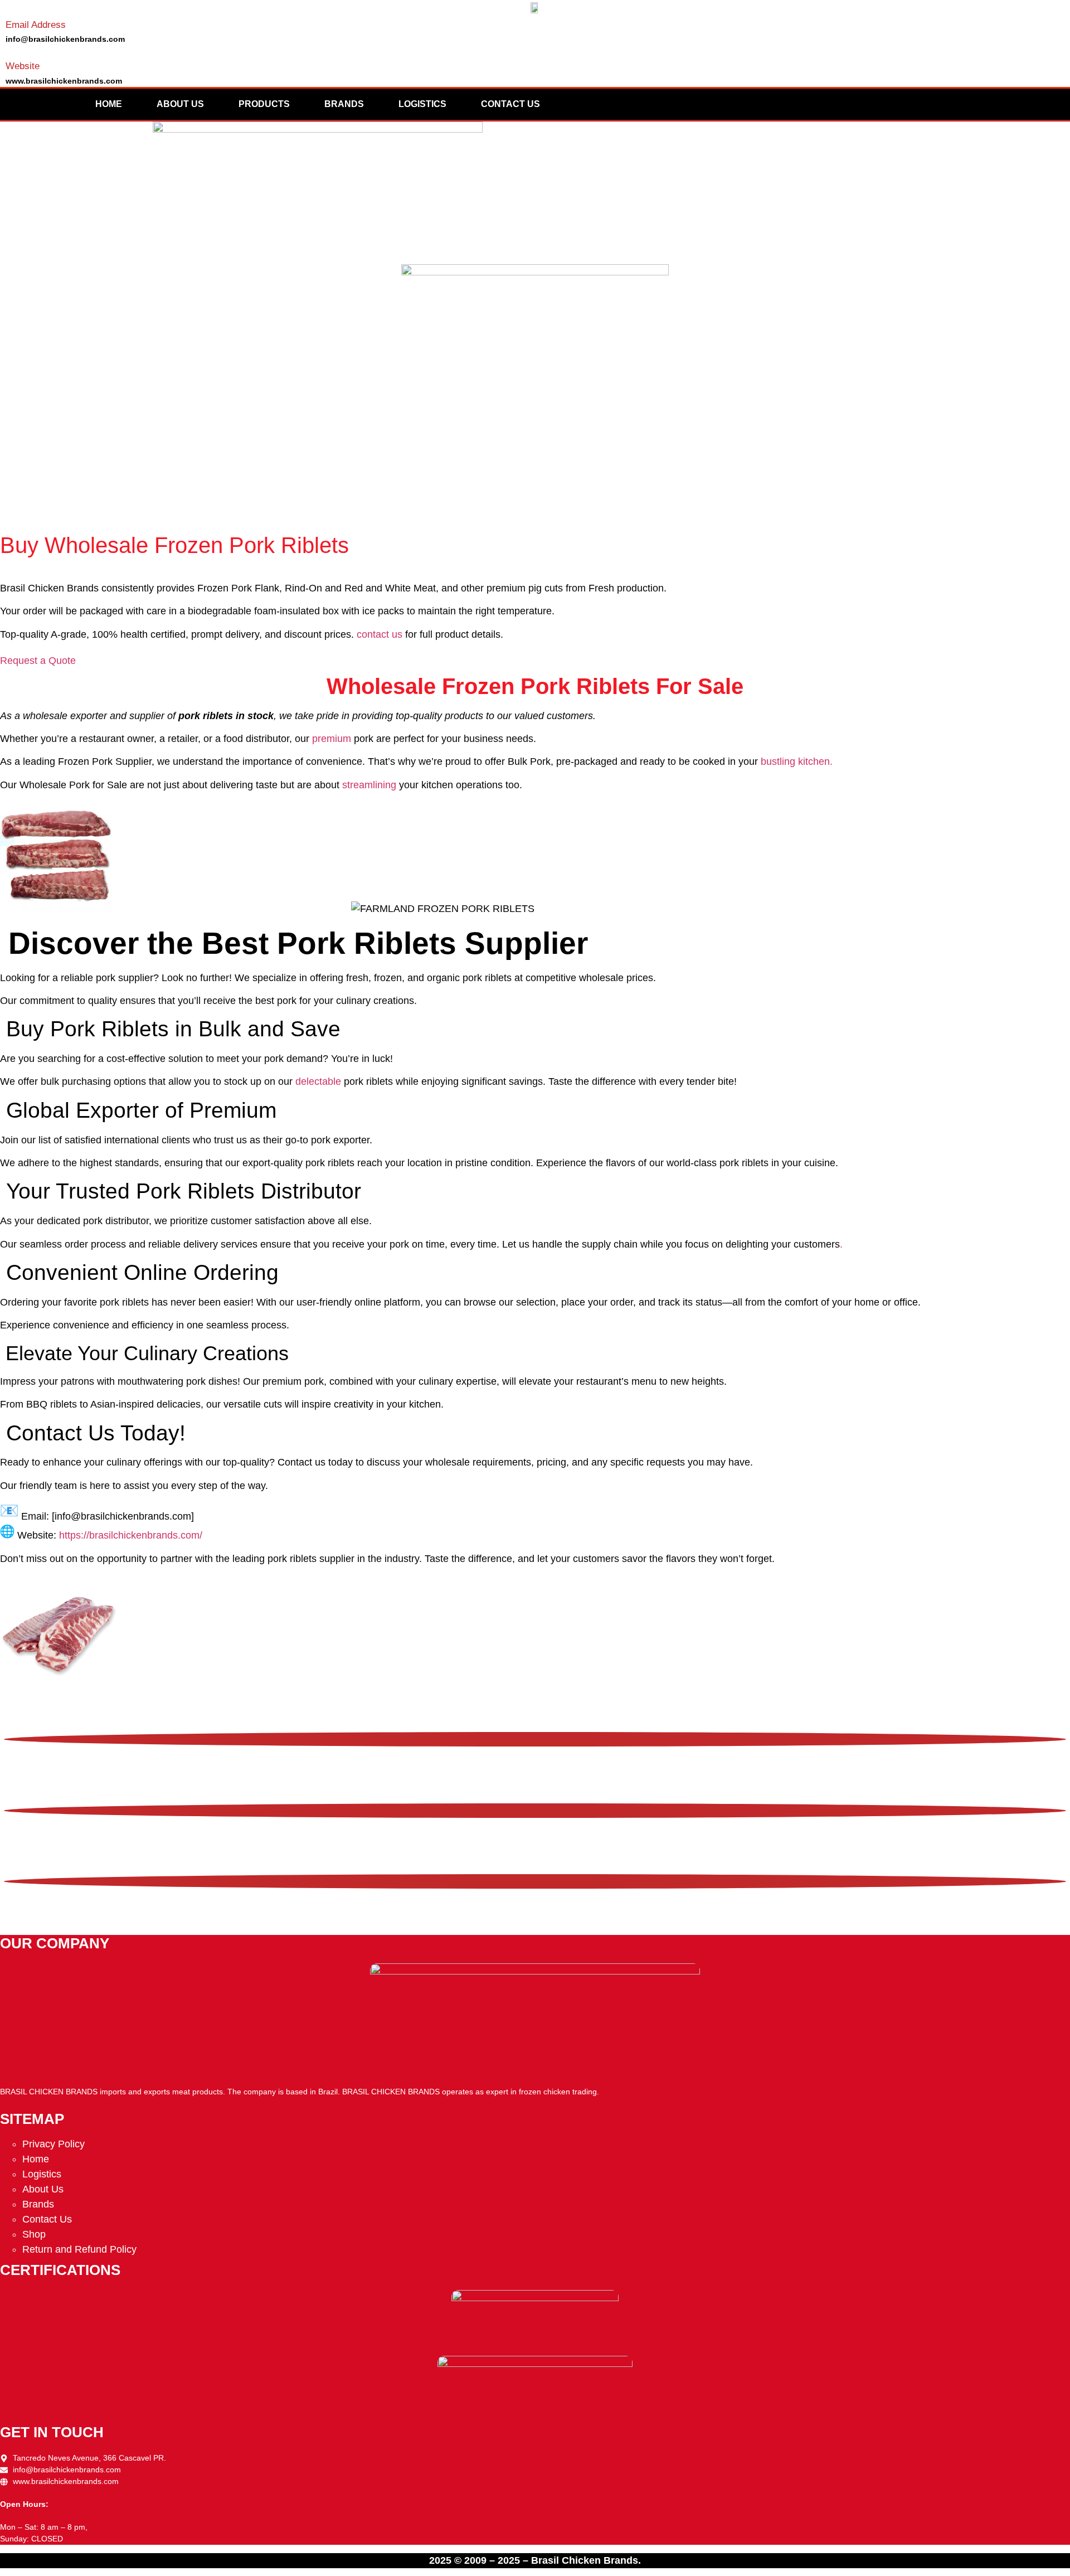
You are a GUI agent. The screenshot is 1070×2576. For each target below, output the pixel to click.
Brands (344, 104)
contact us (380, 634)
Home (109, 104)
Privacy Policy (53, 2144)
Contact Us (510, 104)
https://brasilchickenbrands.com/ (131, 1535)
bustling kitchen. (797, 761)
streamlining (369, 785)
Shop (34, 2234)
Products (264, 104)
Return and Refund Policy (79, 2249)
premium (332, 739)
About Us (180, 104)
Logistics (422, 104)
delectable (318, 1081)
